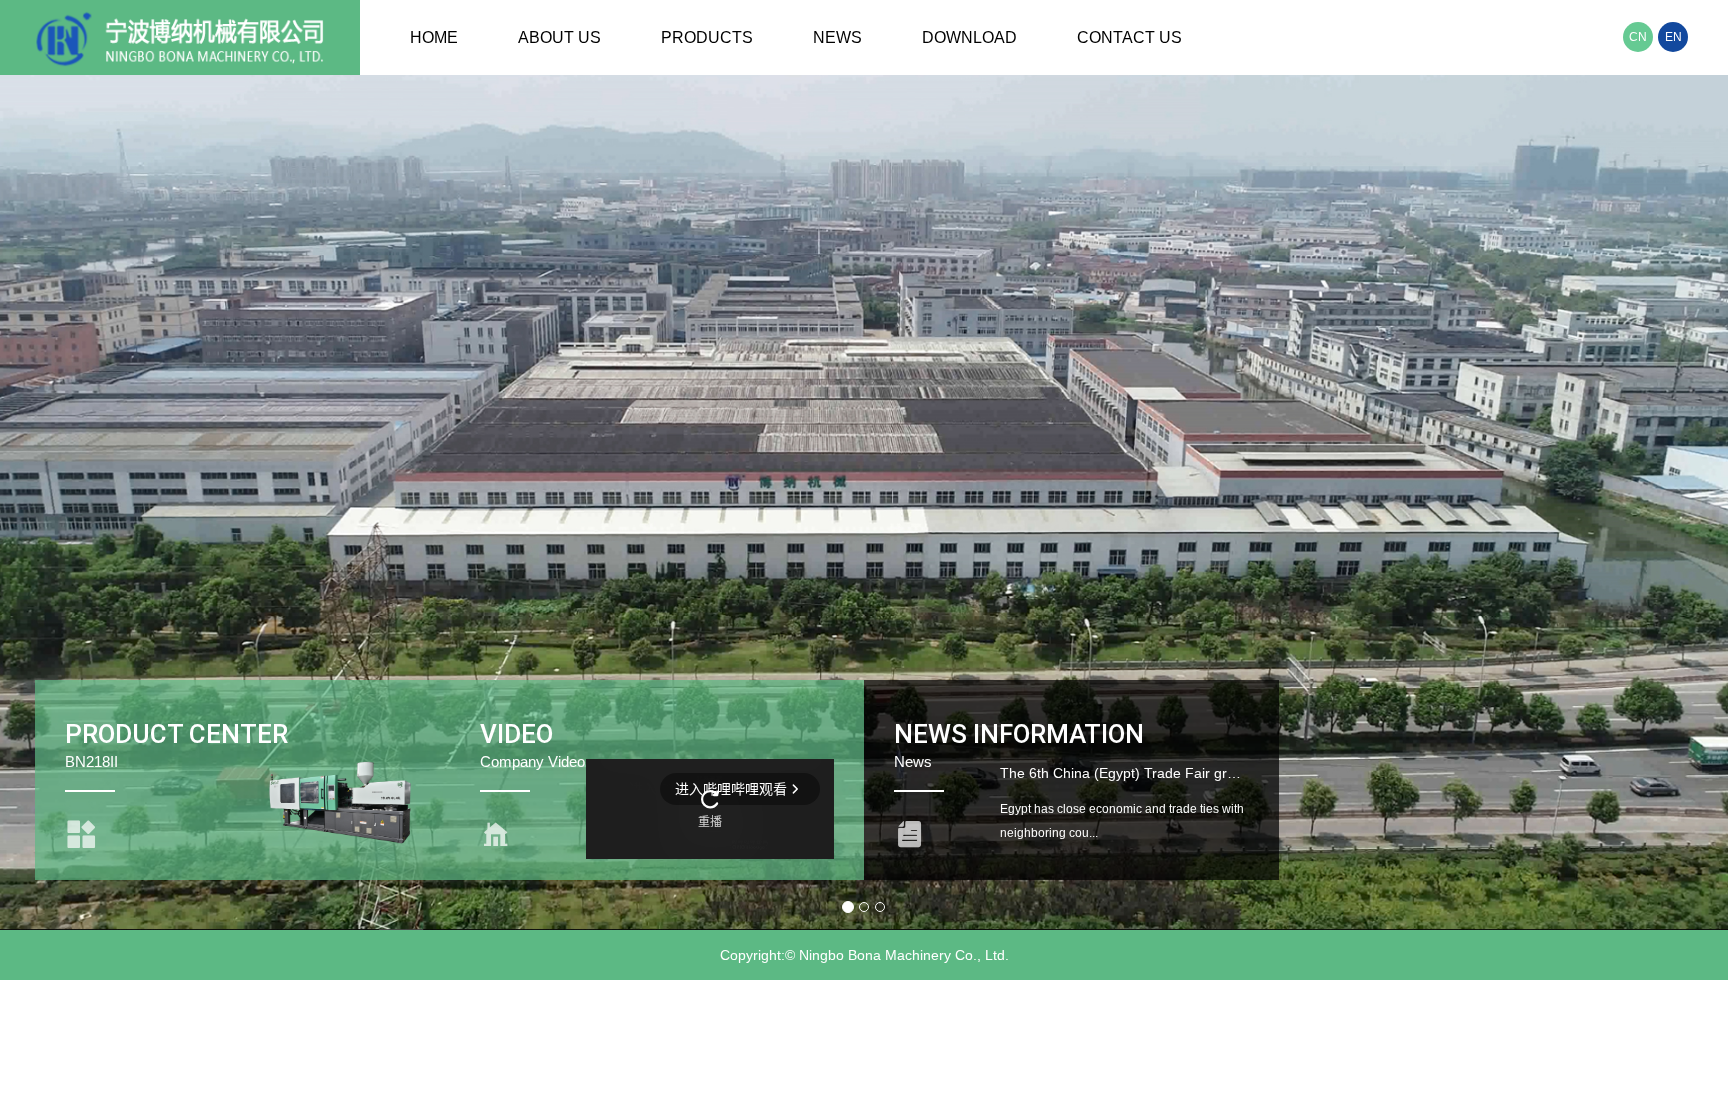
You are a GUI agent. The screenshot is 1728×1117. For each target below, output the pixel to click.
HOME (434, 37)
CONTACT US (1129, 37)
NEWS (837, 37)
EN (1673, 37)
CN (1638, 37)
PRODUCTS (707, 37)
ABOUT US (559, 37)
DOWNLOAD (969, 37)
